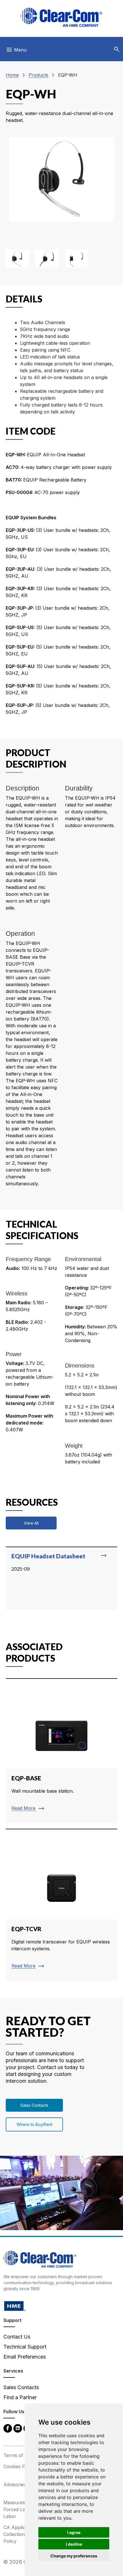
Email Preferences (25, 2357)
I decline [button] (74, 2544)
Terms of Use (18, 2455)
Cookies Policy (19, 2466)
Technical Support (25, 2347)
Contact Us (17, 2337)
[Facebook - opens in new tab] (8, 2428)
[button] (117, 49)
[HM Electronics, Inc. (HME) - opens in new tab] (15, 2306)
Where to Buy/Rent (34, 2124)
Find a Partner (20, 2397)
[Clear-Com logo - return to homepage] (61, 17)
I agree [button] (74, 2532)
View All (31, 1523)
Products (38, 75)
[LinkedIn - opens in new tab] (18, 2428)
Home (12, 75)
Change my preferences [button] (74, 2556)
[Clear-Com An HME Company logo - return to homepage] (40, 2259)
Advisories (15, 2484)
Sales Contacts (34, 2105)
